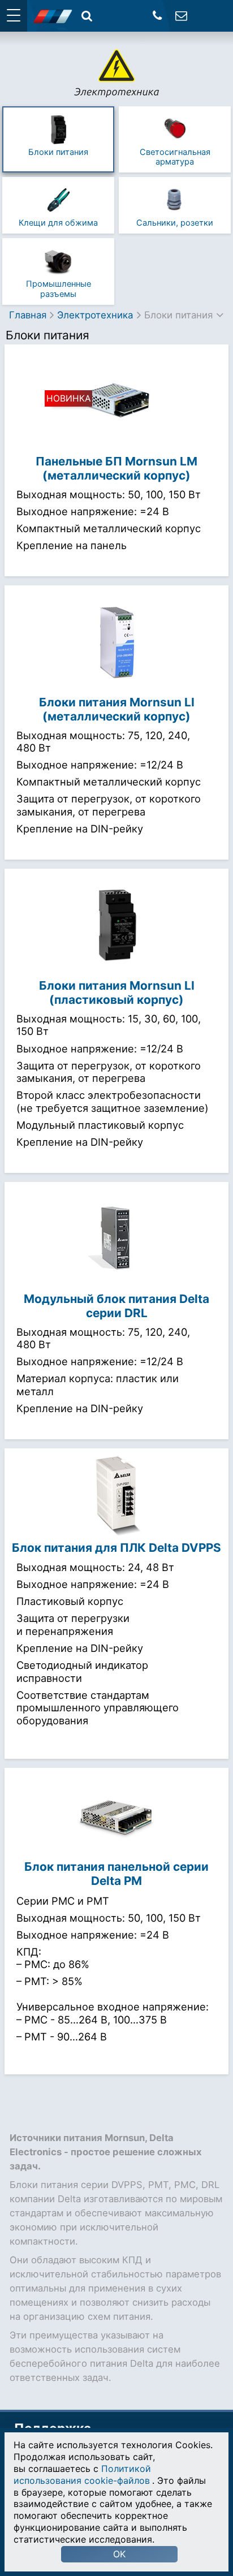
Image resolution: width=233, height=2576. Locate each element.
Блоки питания (58, 152)
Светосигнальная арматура (175, 157)
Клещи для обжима (58, 223)
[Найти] (87, 16)
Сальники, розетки (175, 223)
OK (119, 2554)
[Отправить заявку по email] (181, 16)
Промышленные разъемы (59, 289)
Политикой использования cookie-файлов (82, 2474)
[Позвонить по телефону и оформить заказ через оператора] (158, 16)
